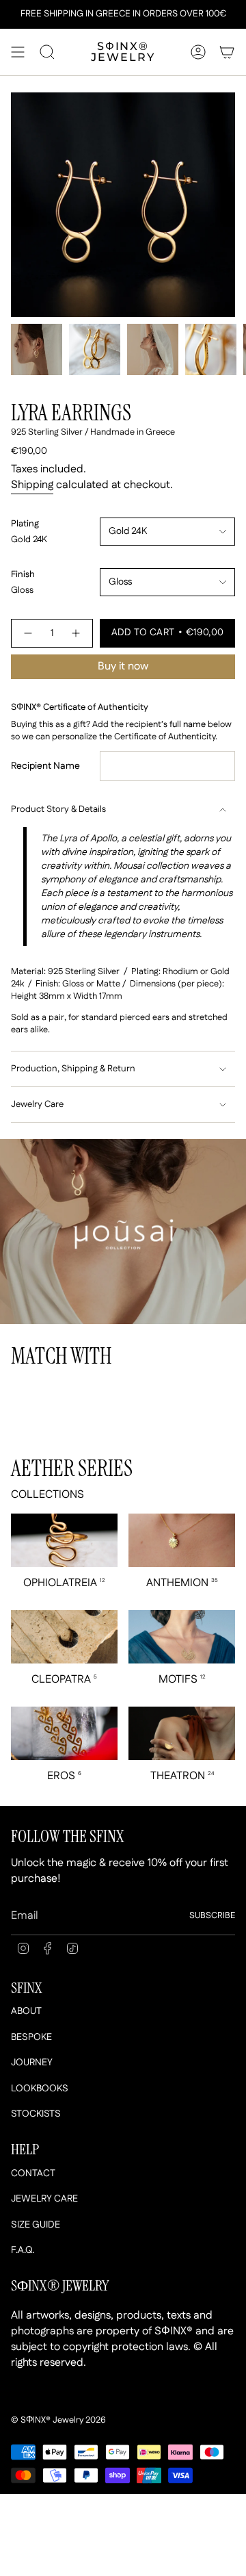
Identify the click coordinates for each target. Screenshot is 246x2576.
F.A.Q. (23, 2250)
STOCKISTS (36, 2114)
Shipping (32, 485)
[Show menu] (18, 52)
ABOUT (26, 2011)
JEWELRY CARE (44, 2199)
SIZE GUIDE (36, 2225)
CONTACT (33, 2173)
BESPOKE (31, 2037)
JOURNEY (32, 2063)
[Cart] (227, 52)
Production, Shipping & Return (73, 1069)
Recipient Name (45, 766)
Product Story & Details (58, 809)
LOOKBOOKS (40, 2089)
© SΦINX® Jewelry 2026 (58, 2420)
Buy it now (123, 666)
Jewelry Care (37, 1105)
